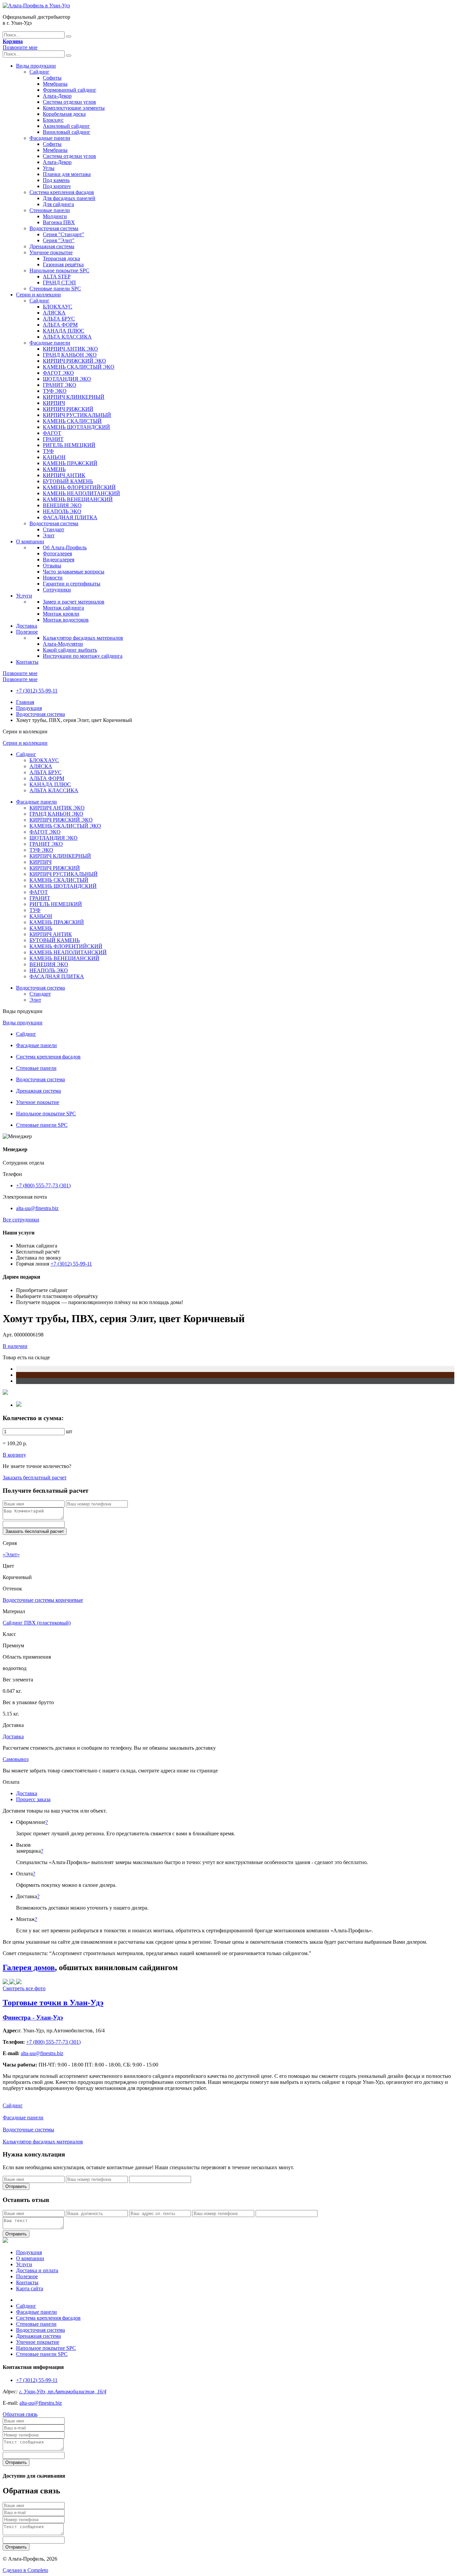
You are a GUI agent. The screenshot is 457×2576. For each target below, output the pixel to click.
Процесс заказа (33, 1799)
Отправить (16, 2186)
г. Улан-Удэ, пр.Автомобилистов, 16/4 (63, 2391)
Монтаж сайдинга (63, 608)
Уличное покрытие (51, 252)
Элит (49, 535)
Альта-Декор (57, 96)
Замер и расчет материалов (74, 602)
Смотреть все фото (24, 1988)
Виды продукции (36, 66)
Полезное (27, 632)
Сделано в (25, 2570)
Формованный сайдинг (70, 90)
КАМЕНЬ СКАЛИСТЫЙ (72, 421)
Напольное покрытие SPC (59, 270)
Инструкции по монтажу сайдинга (83, 656)
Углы (49, 168)
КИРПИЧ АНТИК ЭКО (70, 349)
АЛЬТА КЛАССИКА (67, 337)
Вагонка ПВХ (59, 222)
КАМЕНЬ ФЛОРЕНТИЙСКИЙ (79, 487)
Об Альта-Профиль (65, 547)
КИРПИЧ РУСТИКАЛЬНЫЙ (77, 415)
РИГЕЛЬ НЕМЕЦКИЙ (69, 445)
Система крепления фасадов (62, 192)
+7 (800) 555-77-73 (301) (43, 1185)
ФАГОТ (52, 433)
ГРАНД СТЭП (59, 283)
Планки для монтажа (67, 174)
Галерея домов (29, 1967)
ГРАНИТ (53, 439)
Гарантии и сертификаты (72, 584)
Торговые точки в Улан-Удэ (53, 2003)
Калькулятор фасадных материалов (83, 638)
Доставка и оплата (37, 2270)
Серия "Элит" (59, 240)
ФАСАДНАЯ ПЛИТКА (70, 517)
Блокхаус (53, 120)
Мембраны (55, 84)
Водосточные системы (28, 2130)
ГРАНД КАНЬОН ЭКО (70, 355)
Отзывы (52, 566)
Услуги (24, 596)
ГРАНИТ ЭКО (60, 385)
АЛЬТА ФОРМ (60, 325)
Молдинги (55, 216)
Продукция (29, 708)
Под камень (56, 180)
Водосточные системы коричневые (43, 1600)
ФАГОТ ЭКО (58, 373)
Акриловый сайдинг (66, 126)
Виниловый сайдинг (67, 132)
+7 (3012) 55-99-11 (37, 691)
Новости (53, 578)
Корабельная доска (64, 114)
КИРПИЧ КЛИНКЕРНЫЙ (74, 397)
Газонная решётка (63, 264)
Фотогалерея (57, 554)
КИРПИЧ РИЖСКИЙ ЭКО (74, 361)
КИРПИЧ (54, 403)
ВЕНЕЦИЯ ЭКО (62, 505)
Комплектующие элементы (74, 108)
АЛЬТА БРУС (59, 319)
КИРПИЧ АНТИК (64, 475)
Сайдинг (39, 72)
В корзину (14, 1455)
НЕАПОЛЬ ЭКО (62, 511)
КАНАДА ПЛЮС (64, 331)
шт (69, 1431)
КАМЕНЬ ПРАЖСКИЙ (70, 463)
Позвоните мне (20, 47)
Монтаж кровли (61, 614)
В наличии (15, 1346)
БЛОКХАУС (58, 307)
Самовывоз (16, 1759)
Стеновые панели (50, 210)
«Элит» (11, 1554)
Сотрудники (57, 590)
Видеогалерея (59, 560)
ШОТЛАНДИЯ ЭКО (67, 379)
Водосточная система (54, 228)
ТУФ (48, 451)
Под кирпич (57, 186)
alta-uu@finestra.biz (37, 1208)
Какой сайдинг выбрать (70, 650)
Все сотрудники (21, 1220)
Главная (25, 702)
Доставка (27, 626)
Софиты (52, 78)
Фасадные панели (50, 138)
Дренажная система (52, 246)
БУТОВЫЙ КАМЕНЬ (68, 481)
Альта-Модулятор (63, 644)
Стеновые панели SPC (55, 289)
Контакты (27, 662)
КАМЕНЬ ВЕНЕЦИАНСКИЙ (78, 499)
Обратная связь (20, 2414)
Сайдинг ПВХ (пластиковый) (37, 1623)
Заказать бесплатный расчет (35, 1478)
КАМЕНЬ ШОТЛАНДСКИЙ (76, 427)
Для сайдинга (58, 204)
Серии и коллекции (38, 295)
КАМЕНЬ (54, 469)
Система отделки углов (69, 102)
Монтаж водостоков (66, 620)
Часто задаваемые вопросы (74, 572)
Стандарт (54, 529)
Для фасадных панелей (69, 198)
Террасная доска (61, 258)
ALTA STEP (57, 277)
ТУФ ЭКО (55, 391)
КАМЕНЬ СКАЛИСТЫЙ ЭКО (79, 367)
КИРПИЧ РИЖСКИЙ (68, 409)
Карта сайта (30, 2288)
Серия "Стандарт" (64, 234)
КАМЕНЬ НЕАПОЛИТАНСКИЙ (81, 493)
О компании (30, 541)
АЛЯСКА (54, 313)
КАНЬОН (54, 457)
